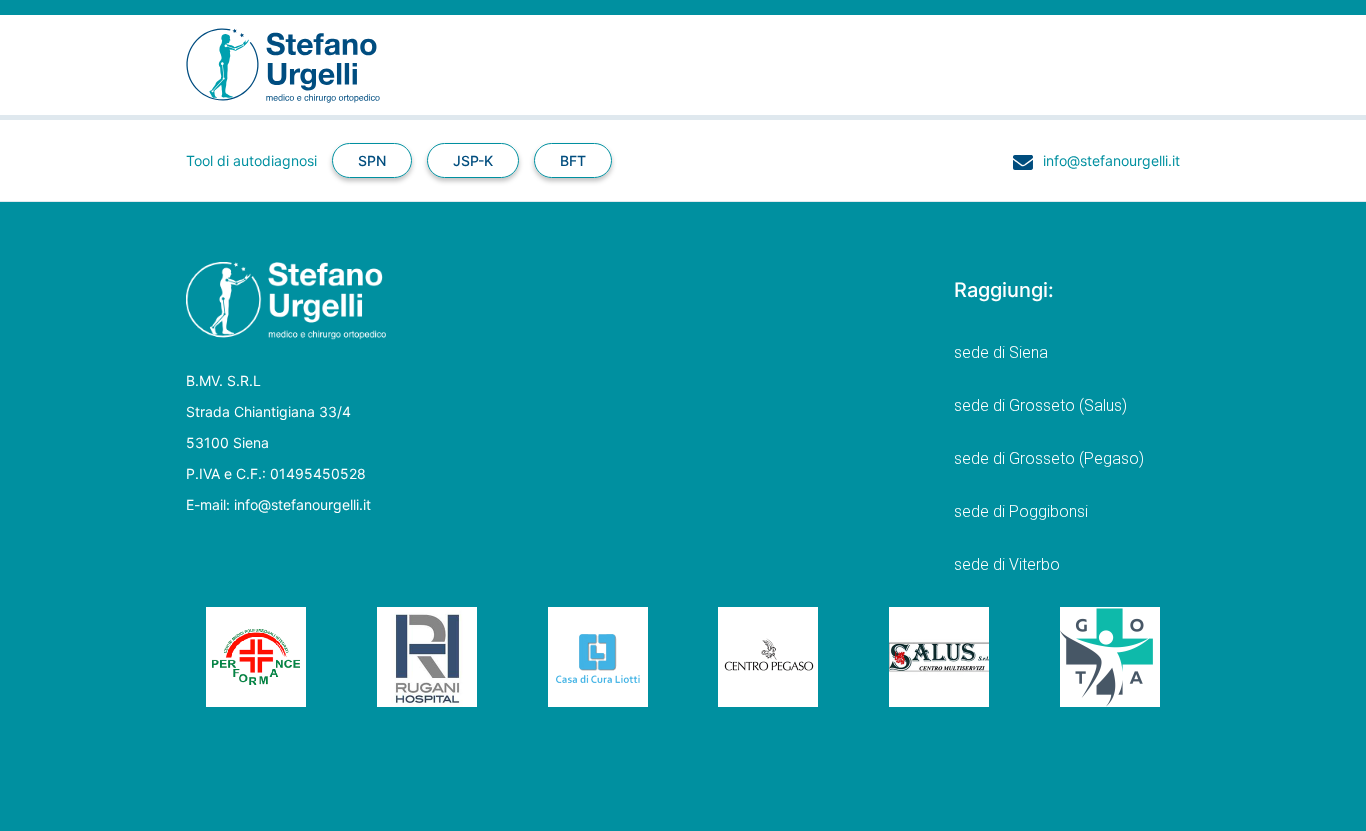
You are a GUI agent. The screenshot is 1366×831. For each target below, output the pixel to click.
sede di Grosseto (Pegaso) (1049, 458)
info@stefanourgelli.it (1111, 160)
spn (372, 160)
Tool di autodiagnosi (251, 160)
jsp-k (473, 160)
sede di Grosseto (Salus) (1040, 405)
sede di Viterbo (1007, 564)
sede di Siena (1001, 352)
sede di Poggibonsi (1021, 511)
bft (573, 160)
